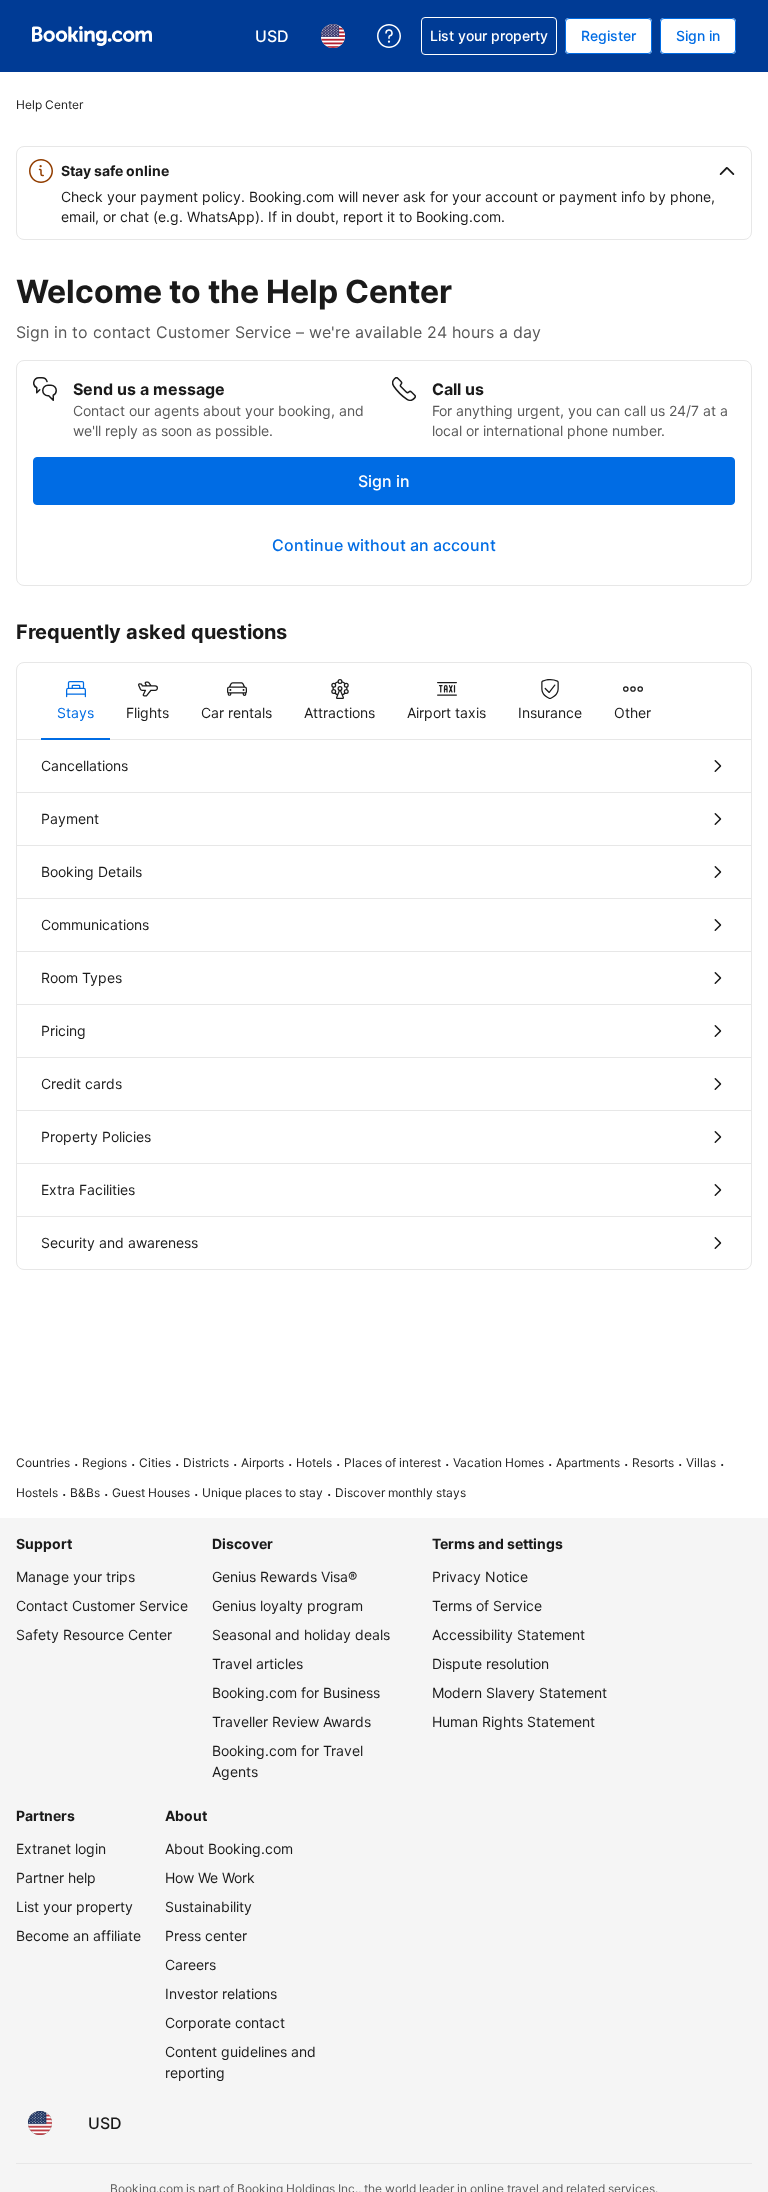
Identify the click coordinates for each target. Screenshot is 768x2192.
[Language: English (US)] (40, 2123)
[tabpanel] (384, 1004)
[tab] (75, 701)
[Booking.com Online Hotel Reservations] (92, 36)
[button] (384, 171)
